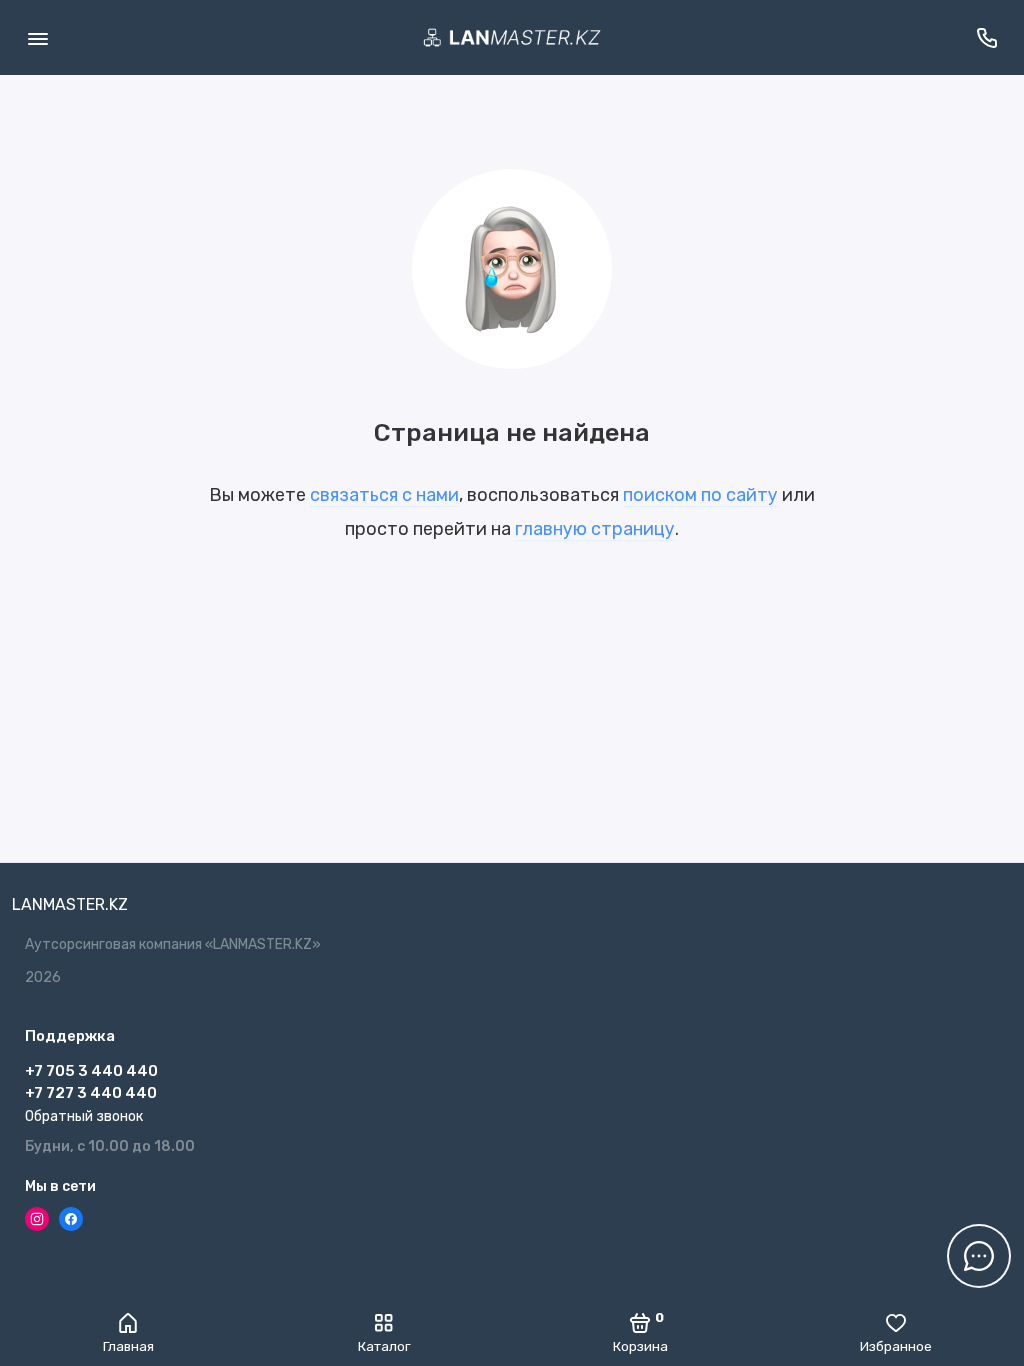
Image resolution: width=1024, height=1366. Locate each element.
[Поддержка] (986, 37)
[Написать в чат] (979, 1256)
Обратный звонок (84, 1116)
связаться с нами (384, 495)
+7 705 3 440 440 (91, 1071)
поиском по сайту (700, 495)
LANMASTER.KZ (70, 904)
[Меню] (37, 37)
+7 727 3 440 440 (91, 1093)
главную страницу (595, 529)
